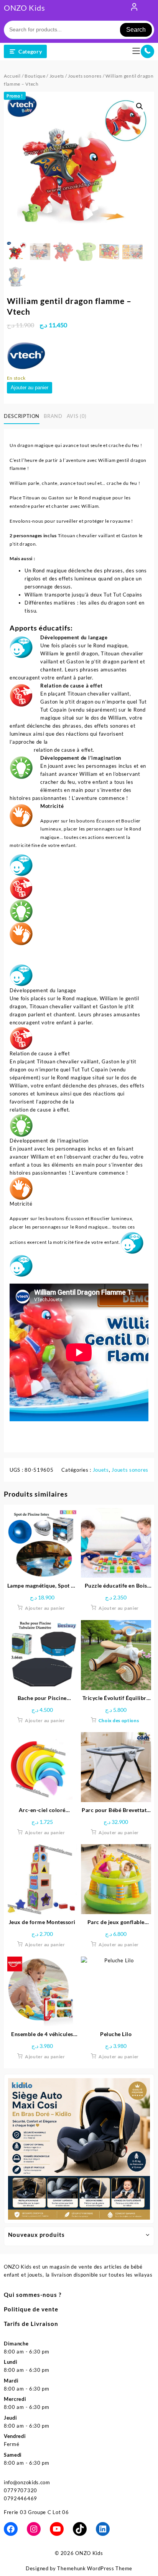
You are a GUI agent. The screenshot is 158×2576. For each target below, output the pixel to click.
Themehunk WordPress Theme (95, 2568)
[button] (140, 106)
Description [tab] (22, 416)
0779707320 (21, 2490)
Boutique (35, 76)
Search (136, 30)
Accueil (12, 76)
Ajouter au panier (30, 388)
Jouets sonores (85, 76)
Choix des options (119, 1720)
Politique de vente (31, 2309)
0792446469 (21, 2498)
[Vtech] (26, 355)
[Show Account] (134, 8)
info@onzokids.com (27, 2482)
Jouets (57, 76)
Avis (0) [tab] (77, 416)
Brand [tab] (53, 416)
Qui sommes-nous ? (33, 2295)
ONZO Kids (24, 8)
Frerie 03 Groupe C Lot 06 (36, 2512)
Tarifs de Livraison (31, 2324)
